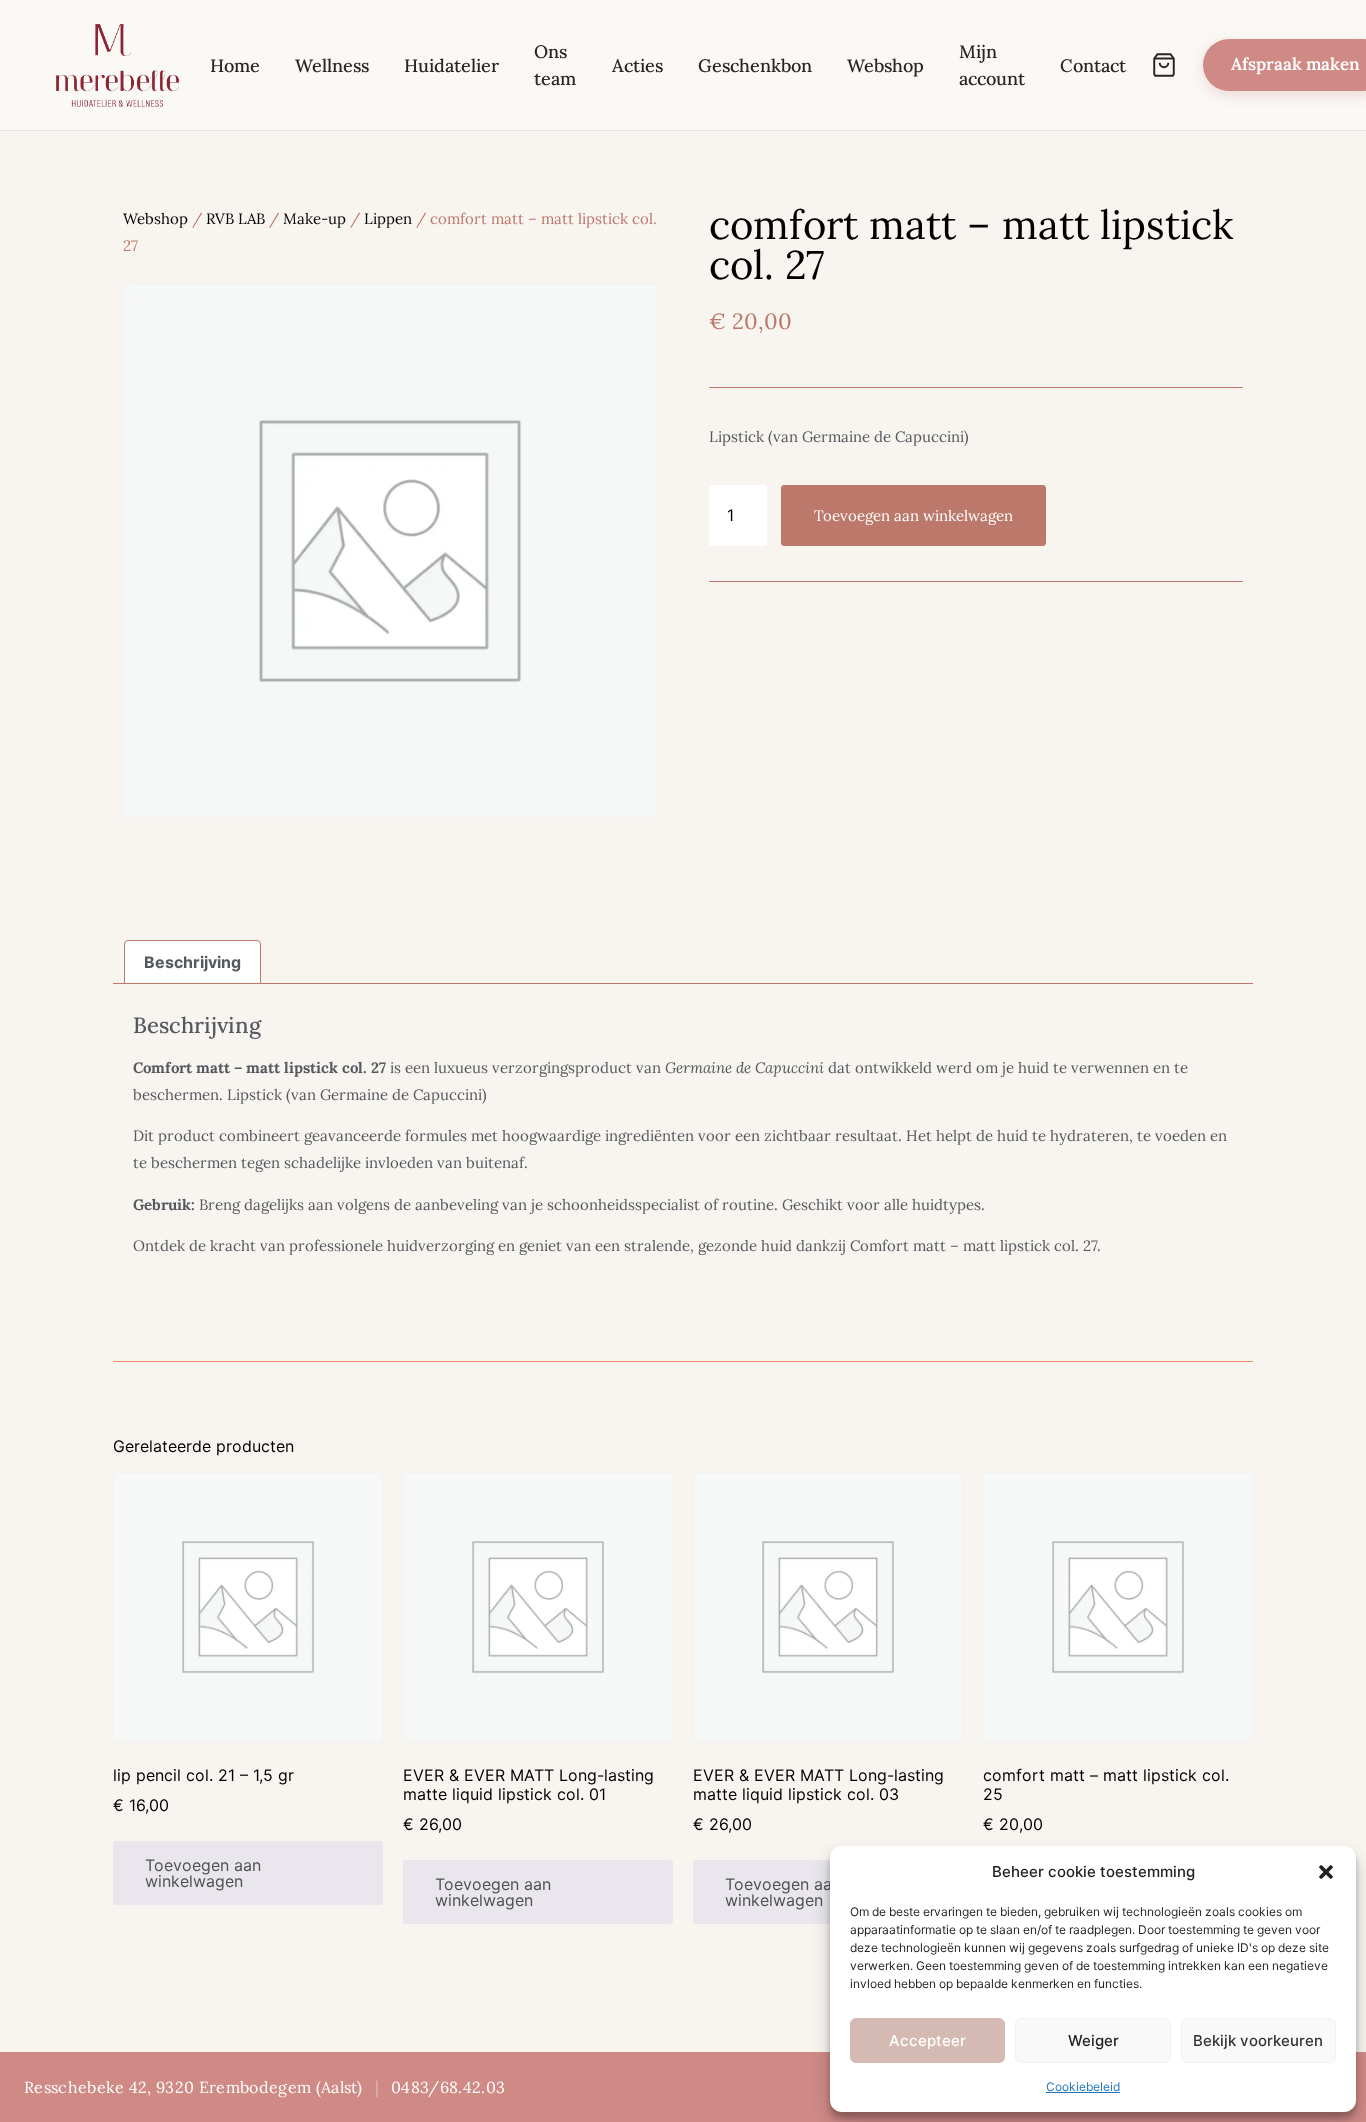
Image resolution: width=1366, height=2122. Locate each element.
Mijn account (992, 65)
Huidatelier (451, 65)
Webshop (885, 65)
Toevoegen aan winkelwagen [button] (203, 1873)
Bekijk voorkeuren (1258, 2040)
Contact (1093, 65)
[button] (1326, 1872)
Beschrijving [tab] (192, 962)
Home (235, 65)
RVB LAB (235, 218)
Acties (637, 65)
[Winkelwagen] (1164, 65)
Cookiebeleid (1083, 2086)
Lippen (388, 218)
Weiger (1093, 2040)
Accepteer (927, 2040)
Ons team (555, 65)
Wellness (332, 65)
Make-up (314, 218)
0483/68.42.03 (448, 2087)
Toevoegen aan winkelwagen (913, 515)
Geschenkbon (755, 65)
